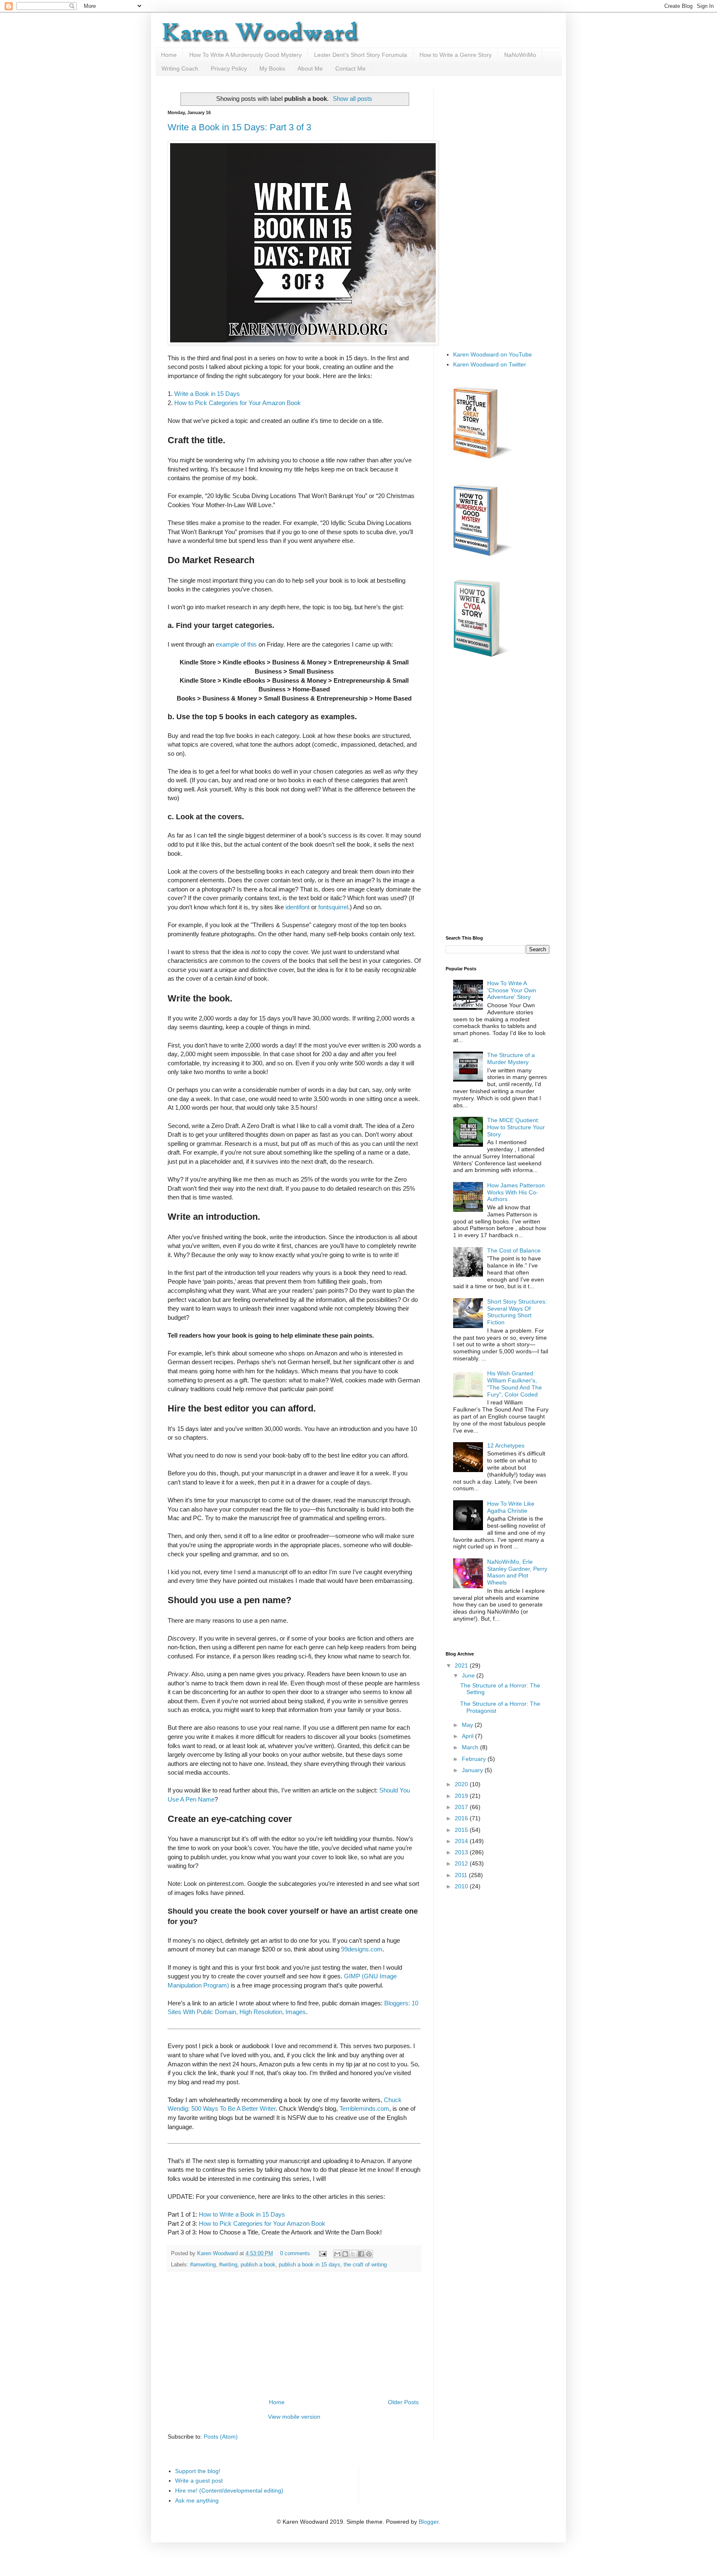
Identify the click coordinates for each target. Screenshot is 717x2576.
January (473, 1770)
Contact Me (350, 68)
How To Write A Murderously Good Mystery (245, 55)
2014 (462, 1841)
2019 (462, 1796)
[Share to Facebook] (361, 2254)
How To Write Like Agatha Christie (511, 1507)
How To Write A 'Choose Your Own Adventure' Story (512, 990)
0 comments (295, 2254)
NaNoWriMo (520, 55)
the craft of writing (365, 2265)
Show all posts (352, 99)
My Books (272, 68)
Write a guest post (199, 2481)
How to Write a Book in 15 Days (242, 2214)
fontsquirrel (333, 907)
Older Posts (403, 2402)
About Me (310, 68)
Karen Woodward (218, 2254)
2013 (462, 1852)
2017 (462, 1807)
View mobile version (294, 2417)
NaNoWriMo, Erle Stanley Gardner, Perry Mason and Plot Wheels (517, 1572)
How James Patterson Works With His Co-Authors (516, 1192)
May (468, 1725)
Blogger (429, 2522)
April (468, 1736)
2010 (462, 1886)
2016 (462, 1818)
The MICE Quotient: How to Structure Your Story (516, 1127)
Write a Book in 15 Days (207, 394)
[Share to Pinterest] (369, 2254)
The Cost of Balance (514, 1250)
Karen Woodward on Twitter (490, 364)
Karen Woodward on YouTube (493, 354)
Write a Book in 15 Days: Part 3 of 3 (239, 127)
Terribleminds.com (364, 2108)
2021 (462, 1665)
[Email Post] (322, 2254)
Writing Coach (180, 68)
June (469, 1675)
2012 (462, 1863)
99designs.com (362, 1949)
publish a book (258, 2265)
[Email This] (337, 2254)
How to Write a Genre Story (456, 55)
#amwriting (203, 2265)
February (475, 1759)
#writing (228, 2265)
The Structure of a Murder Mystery (511, 1058)
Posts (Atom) (221, 2437)
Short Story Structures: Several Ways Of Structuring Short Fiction (517, 1312)
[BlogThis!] (345, 2254)
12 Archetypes (506, 1445)
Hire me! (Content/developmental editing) (229, 2491)
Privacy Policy (229, 68)
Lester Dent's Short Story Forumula (361, 55)
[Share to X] (353, 2254)
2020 (462, 1784)
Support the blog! (198, 2471)
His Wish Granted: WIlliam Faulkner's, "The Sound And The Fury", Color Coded (515, 1384)
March (471, 1747)
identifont (298, 907)
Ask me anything (197, 2500)
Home (169, 55)
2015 (462, 1830)
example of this (236, 644)
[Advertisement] (294, 2335)
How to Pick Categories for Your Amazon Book (238, 403)
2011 (462, 1875)
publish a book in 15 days (310, 2265)
